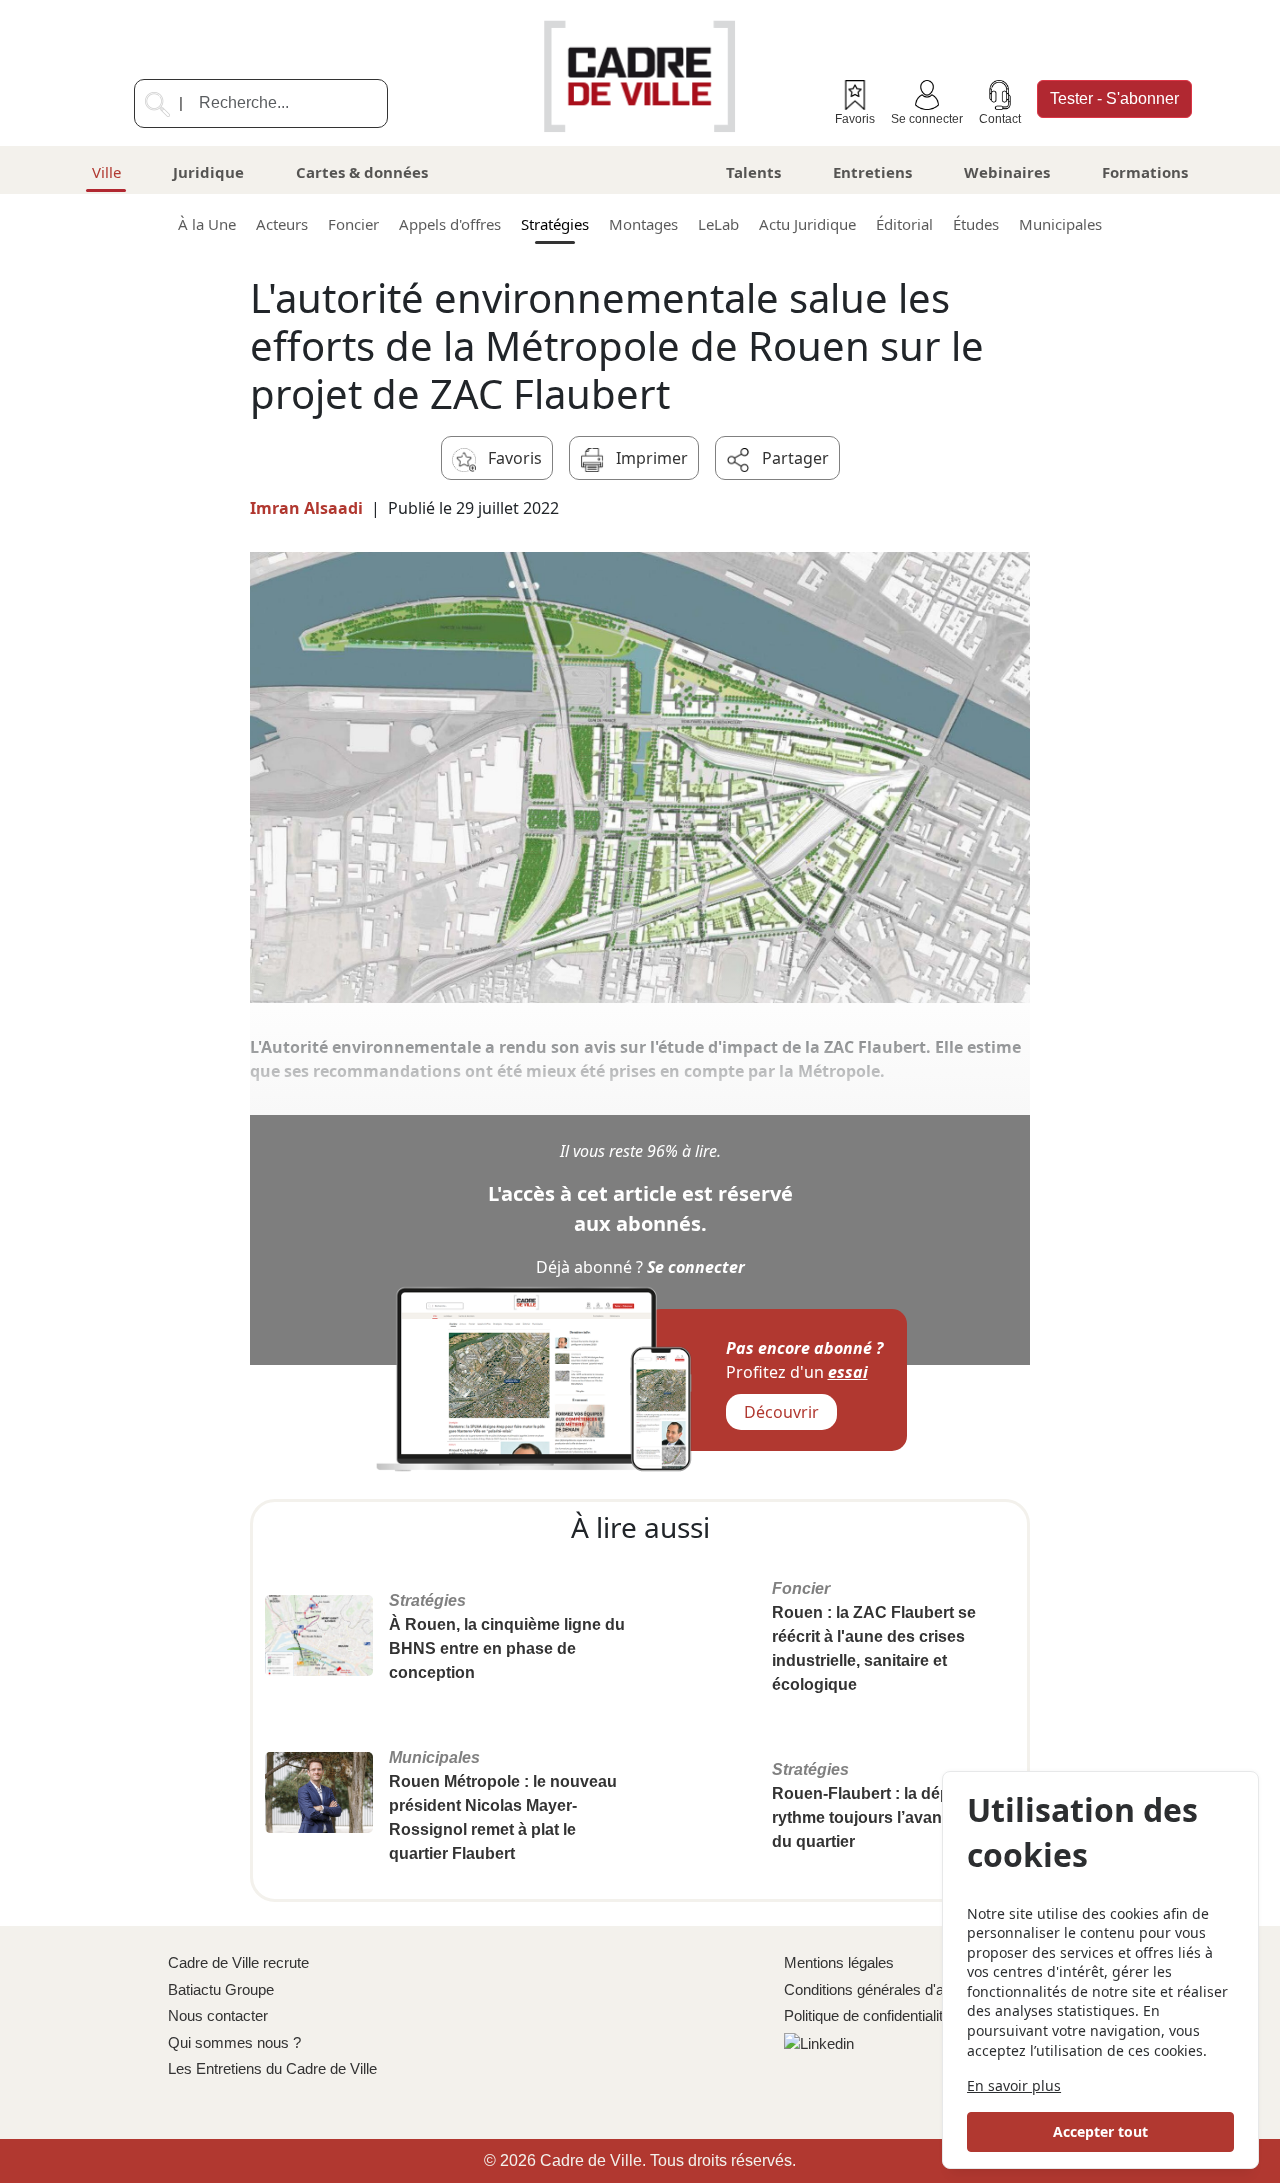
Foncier (353, 224)
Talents (753, 172)
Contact (1000, 119)
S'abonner (1114, 98)
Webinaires (1007, 172)
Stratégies (555, 224)
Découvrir (781, 1412)
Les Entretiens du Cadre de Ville (272, 2068)
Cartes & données (362, 172)
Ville (106, 172)
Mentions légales (839, 1962)
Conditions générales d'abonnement (900, 1989)
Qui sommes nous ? (234, 2042)
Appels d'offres (450, 224)
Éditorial (904, 224)
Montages (643, 224)
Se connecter (927, 119)
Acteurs (282, 224)
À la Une (207, 224)
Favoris (855, 119)
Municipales (1060, 224)
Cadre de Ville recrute (238, 1962)
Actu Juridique (807, 224)
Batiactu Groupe (221, 1989)
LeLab (718, 224)
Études (976, 224)
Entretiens (872, 172)
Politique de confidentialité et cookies (903, 2015)
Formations (1145, 172)
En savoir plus (1014, 2085)
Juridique (208, 172)
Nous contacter (218, 2015)
